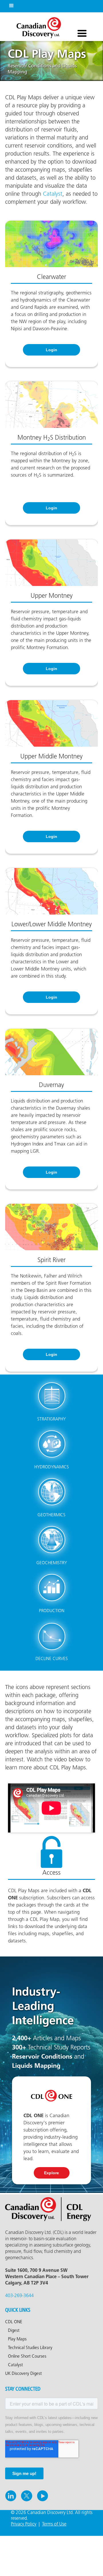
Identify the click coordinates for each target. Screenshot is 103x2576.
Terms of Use (54, 2524)
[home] (37, 26)
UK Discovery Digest (23, 2374)
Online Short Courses (27, 2356)
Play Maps (17, 2339)
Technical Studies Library (30, 2348)
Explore (51, 2173)
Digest (14, 2331)
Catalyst (53, 194)
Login (51, 350)
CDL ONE (14, 2322)
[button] (10, 5)
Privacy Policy (24, 2524)
